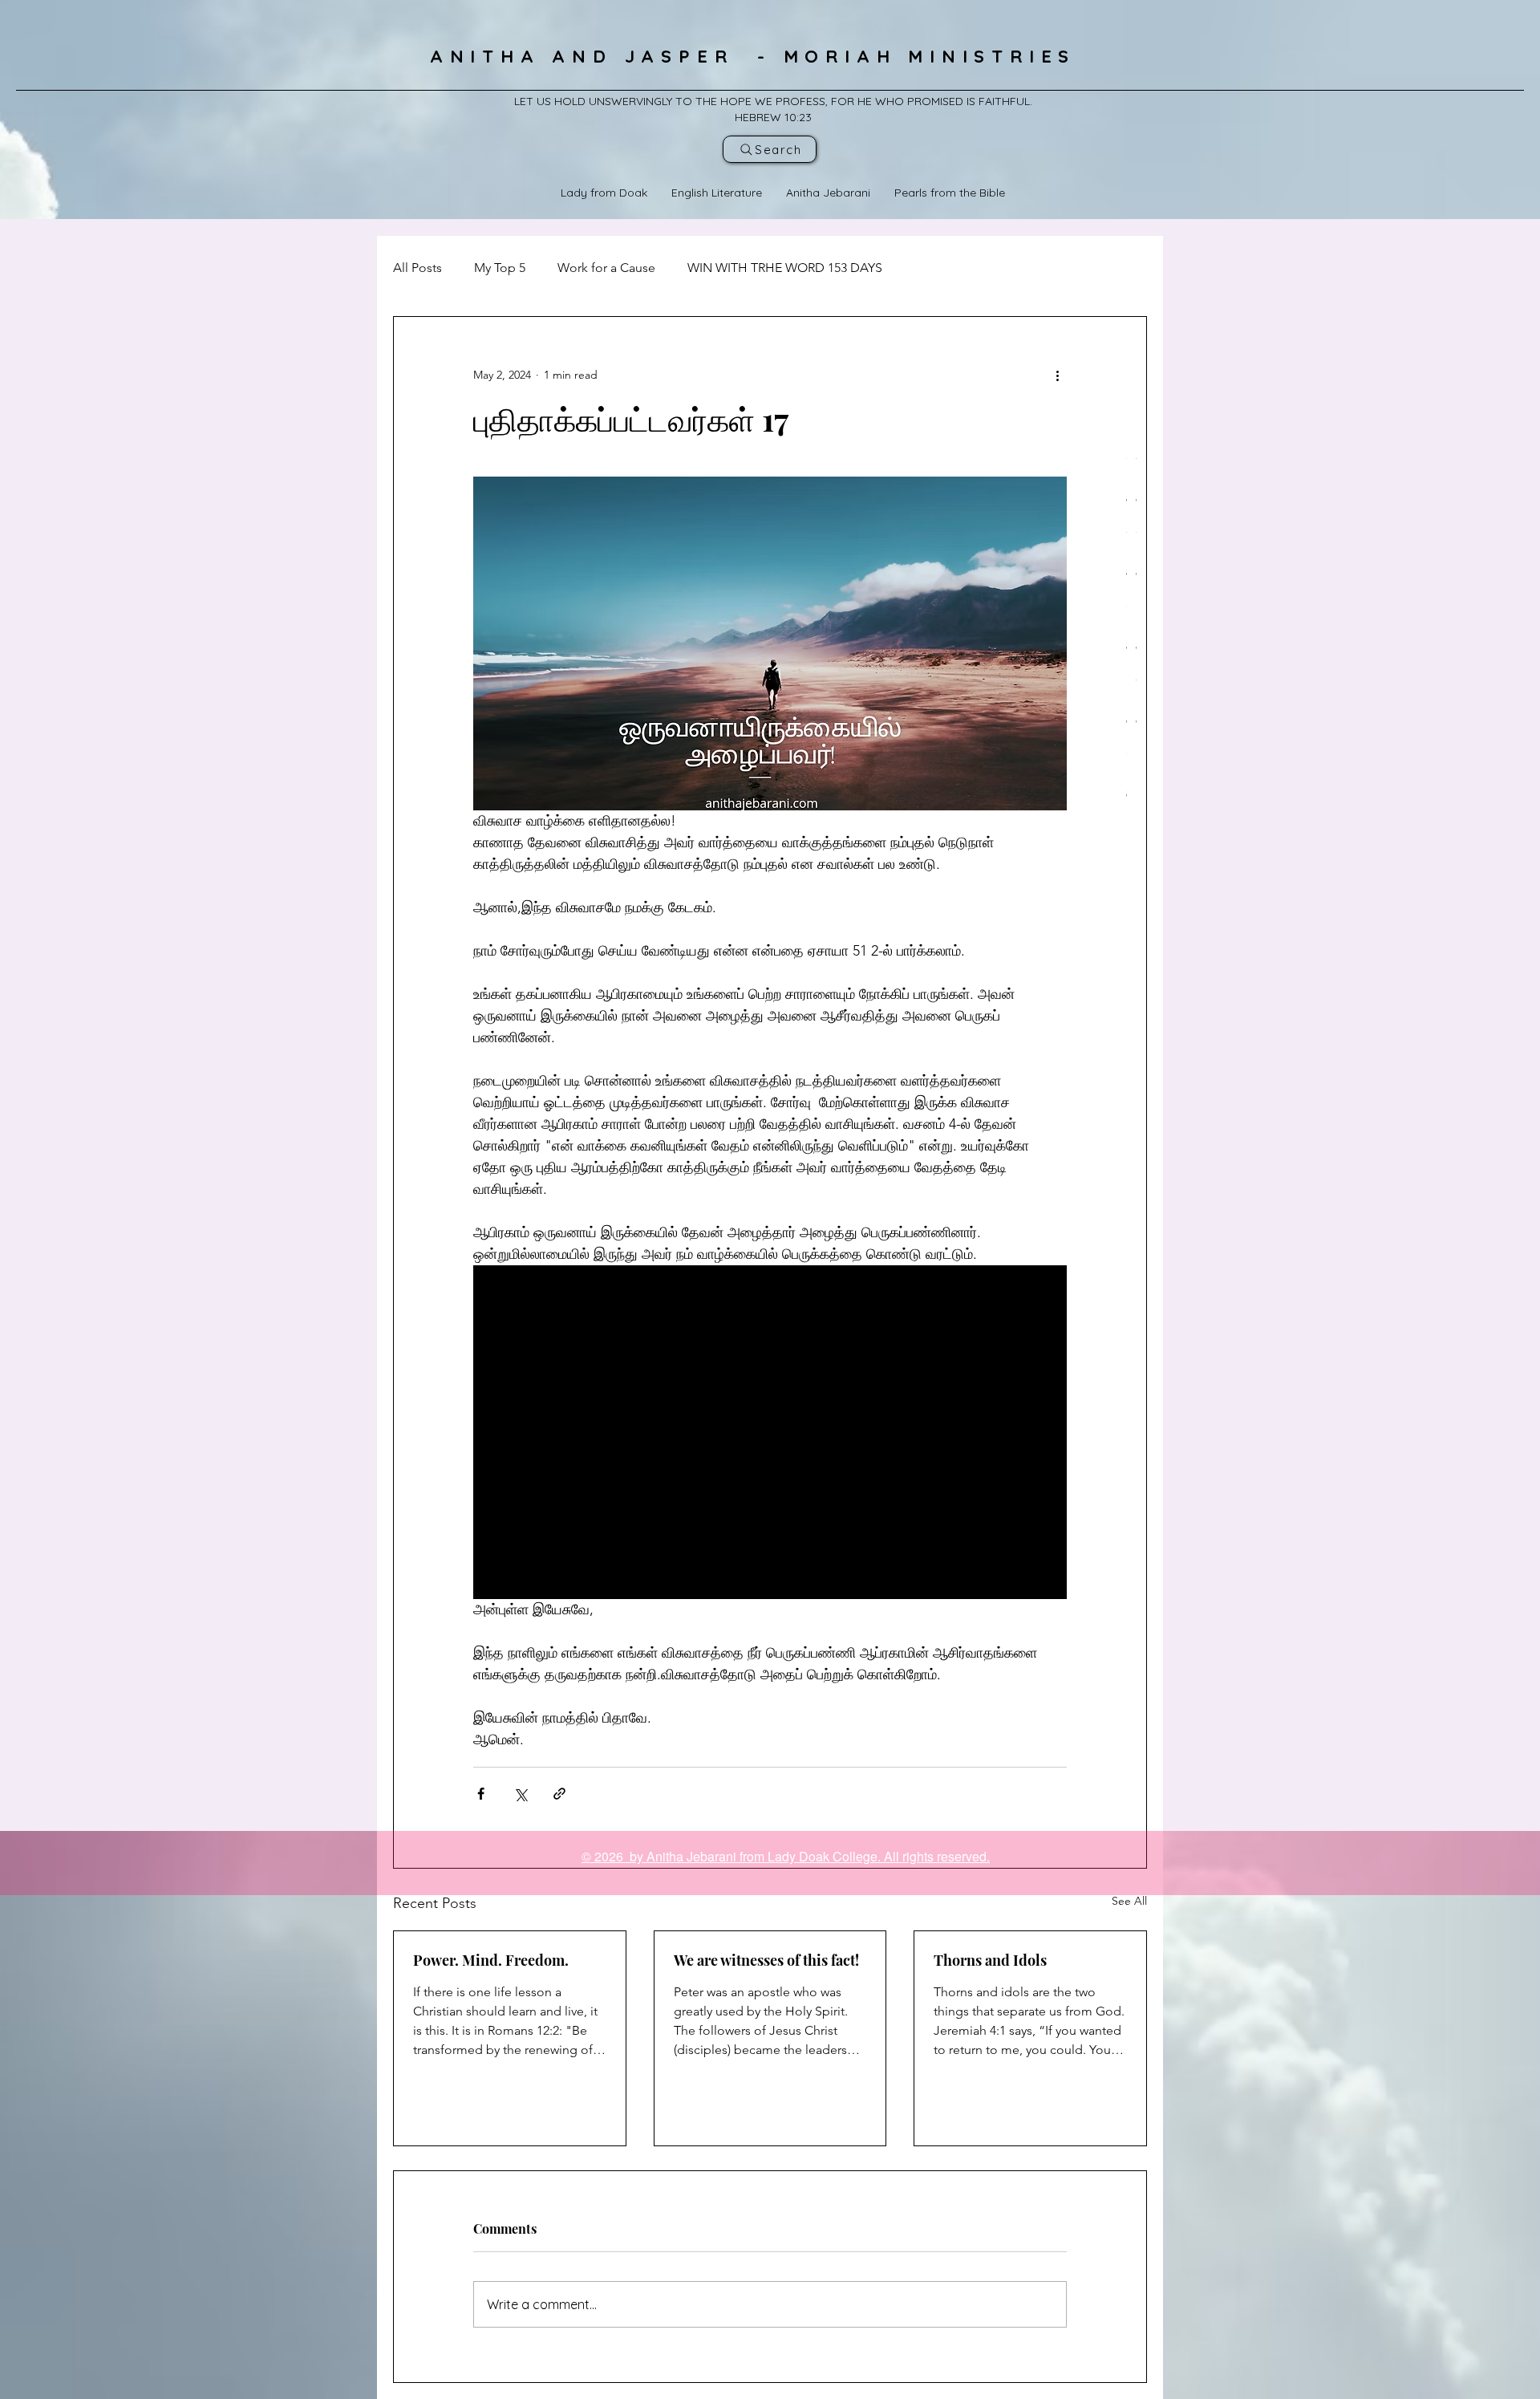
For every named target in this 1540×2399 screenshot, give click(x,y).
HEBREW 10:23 (773, 117)
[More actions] (1057, 375)
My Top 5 (500, 268)
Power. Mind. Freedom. (491, 1960)
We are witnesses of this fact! (766, 1960)
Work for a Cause (606, 268)
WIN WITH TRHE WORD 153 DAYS (785, 268)
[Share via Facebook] (481, 1794)
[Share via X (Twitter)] (520, 1794)
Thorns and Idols (990, 1960)
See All (1129, 1901)
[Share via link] (559, 1794)
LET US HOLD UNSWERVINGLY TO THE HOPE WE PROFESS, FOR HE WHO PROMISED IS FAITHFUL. (773, 101)
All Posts (417, 268)
